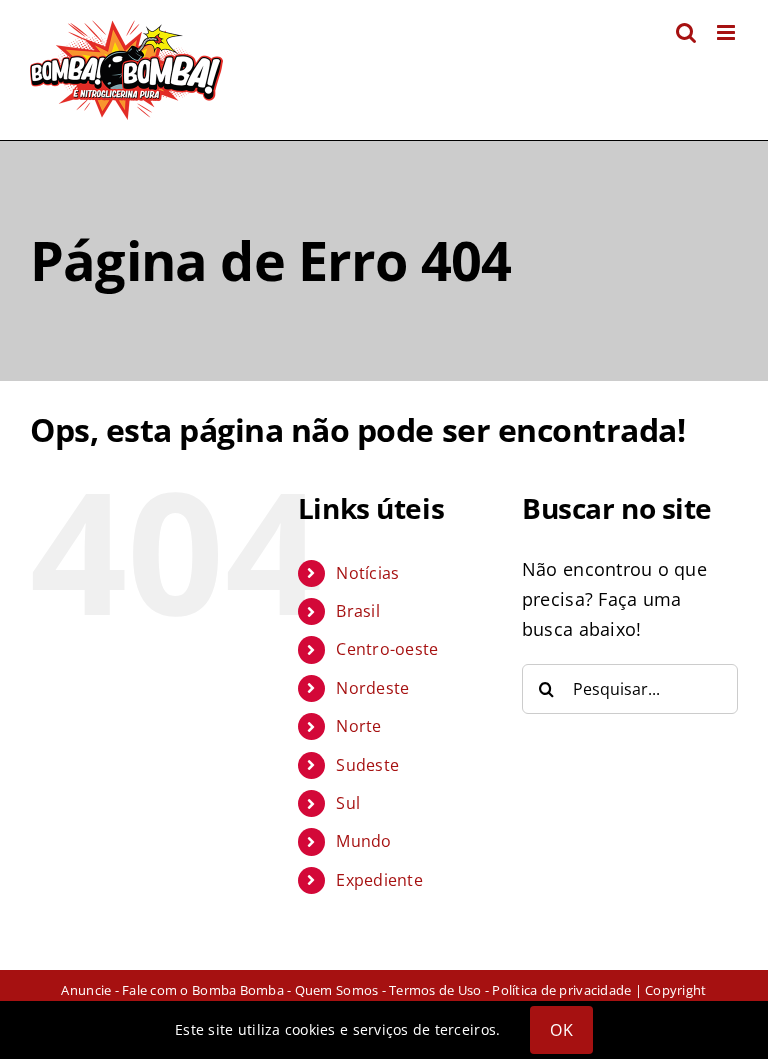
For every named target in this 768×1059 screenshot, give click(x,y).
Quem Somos (337, 990)
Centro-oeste (387, 649)
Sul (348, 803)
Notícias (367, 573)
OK (561, 1030)
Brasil (358, 611)
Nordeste (372, 688)
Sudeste (367, 765)
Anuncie (86, 990)
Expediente (379, 880)
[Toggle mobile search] (686, 32)
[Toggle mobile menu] (727, 32)
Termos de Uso (435, 990)
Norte (358, 726)
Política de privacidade (561, 990)
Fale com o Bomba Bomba (203, 990)
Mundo (363, 841)
